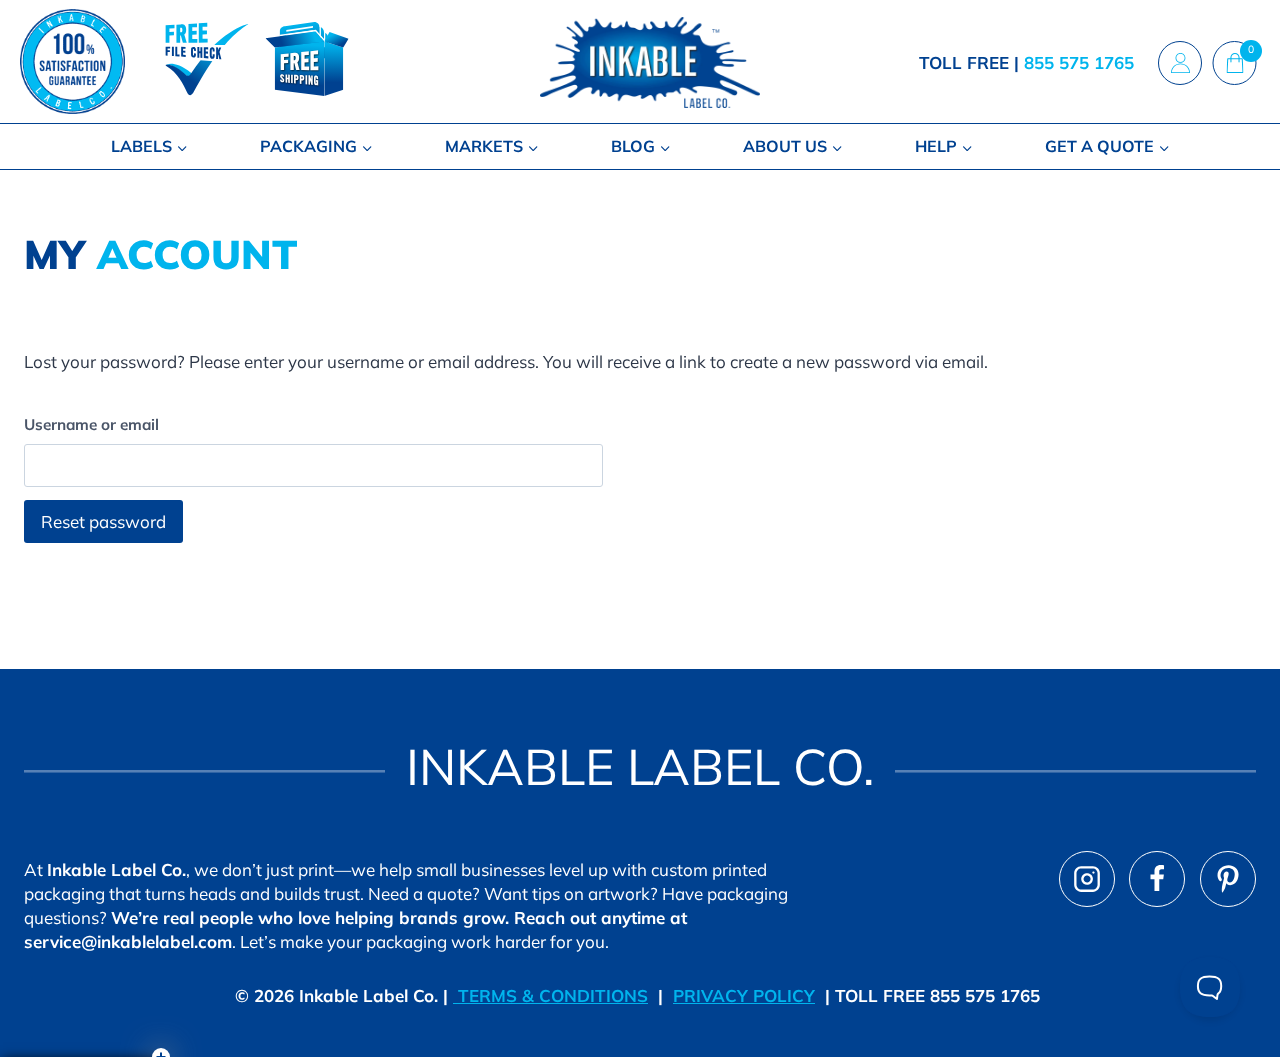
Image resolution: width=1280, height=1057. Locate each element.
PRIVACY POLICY (744, 995)
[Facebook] (1157, 879)
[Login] (1180, 62)
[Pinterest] (1228, 879)
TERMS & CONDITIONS (550, 995)
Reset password (103, 521)
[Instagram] (1087, 879)
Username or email (91, 424)
